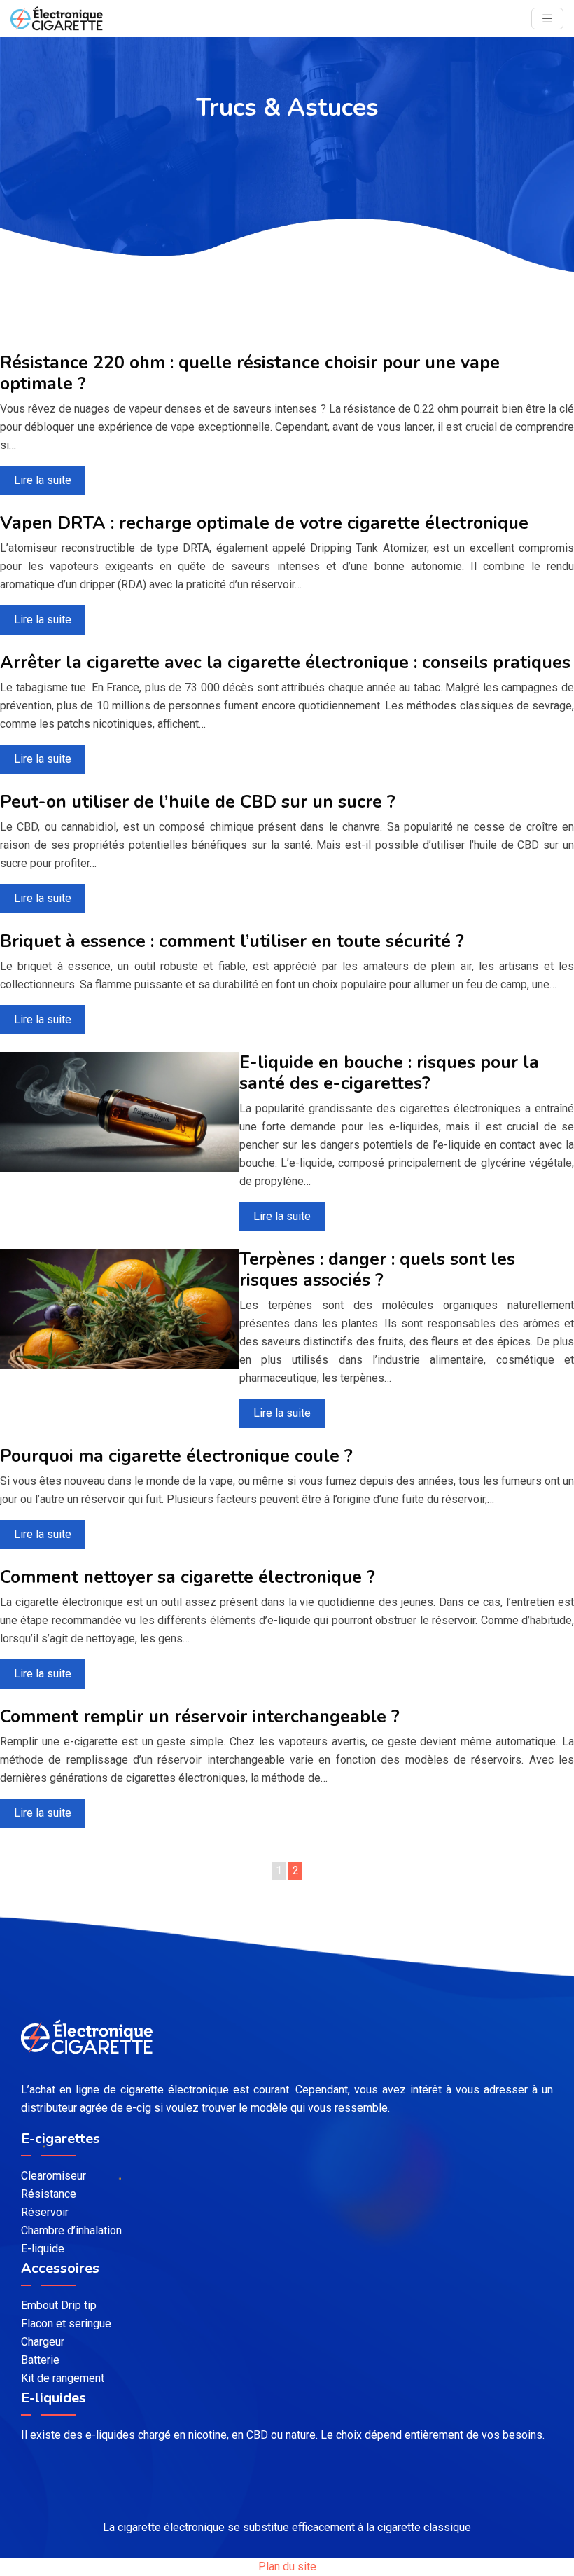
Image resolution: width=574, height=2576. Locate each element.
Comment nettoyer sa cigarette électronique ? (188, 1577)
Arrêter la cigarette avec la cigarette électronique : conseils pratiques (285, 663)
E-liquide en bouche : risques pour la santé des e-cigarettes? (389, 1073)
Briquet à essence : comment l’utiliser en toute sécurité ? (232, 941)
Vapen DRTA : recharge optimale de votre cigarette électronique (264, 523)
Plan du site (287, 2567)
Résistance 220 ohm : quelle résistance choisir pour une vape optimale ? (250, 373)
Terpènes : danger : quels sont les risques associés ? (377, 1270)
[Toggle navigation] (547, 19)
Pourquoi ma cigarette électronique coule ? (176, 1456)
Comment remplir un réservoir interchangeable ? (200, 1717)
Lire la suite (43, 480)
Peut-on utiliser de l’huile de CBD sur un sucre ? (198, 802)
